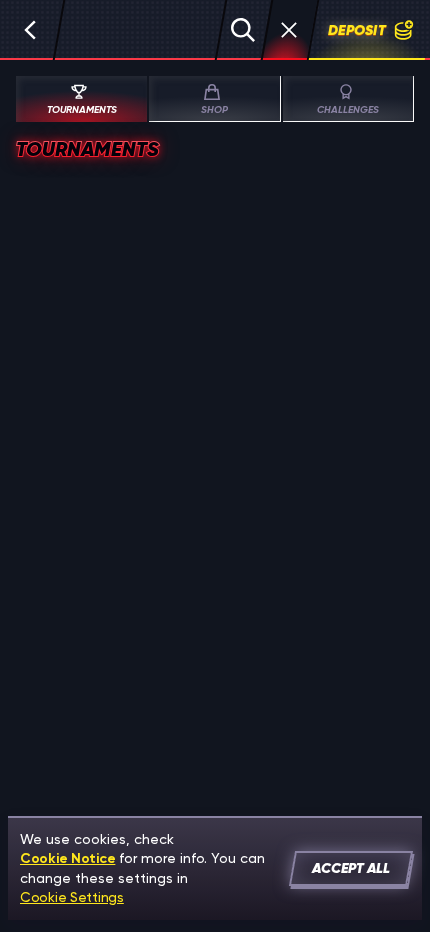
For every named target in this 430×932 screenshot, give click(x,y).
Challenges (348, 110)
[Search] (243, 30)
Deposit (357, 30)
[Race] (289, 30)
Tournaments (82, 110)
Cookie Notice (67, 858)
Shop (214, 110)
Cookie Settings (72, 897)
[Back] (30, 30)
